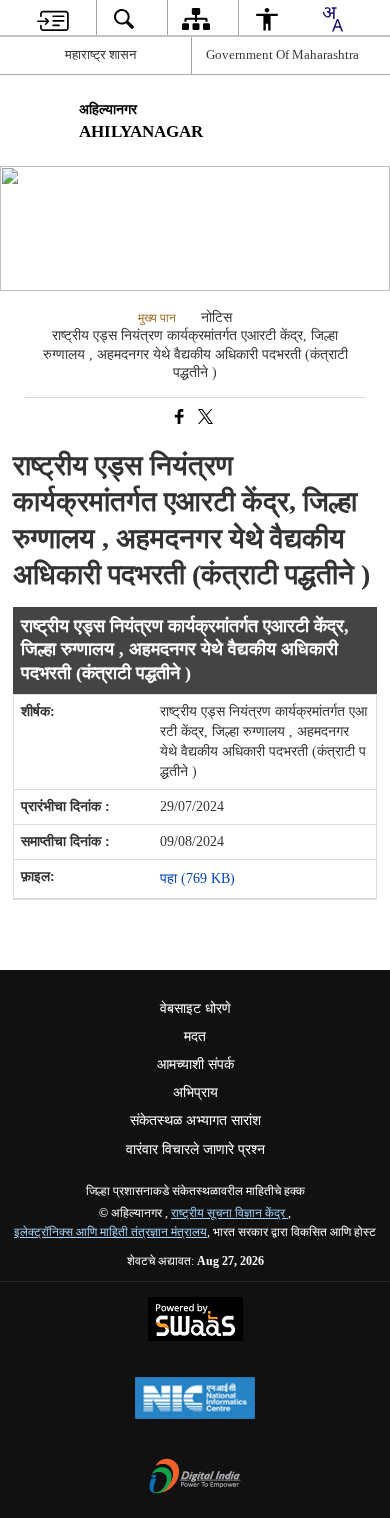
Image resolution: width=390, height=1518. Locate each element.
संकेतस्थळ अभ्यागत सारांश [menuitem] (195, 1120)
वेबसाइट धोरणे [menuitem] (195, 1008)
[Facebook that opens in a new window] (178, 417)
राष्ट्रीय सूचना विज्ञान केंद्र (229, 1213)
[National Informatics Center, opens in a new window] (195, 1400)
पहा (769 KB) (199, 878)
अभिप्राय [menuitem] (195, 1092)
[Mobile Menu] (356, 122)
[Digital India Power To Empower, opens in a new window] (195, 1478)
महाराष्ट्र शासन (100, 54)
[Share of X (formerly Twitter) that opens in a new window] (204, 417)
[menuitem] (53, 18)
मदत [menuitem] (195, 1036)
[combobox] (332, 19)
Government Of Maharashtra (282, 54)
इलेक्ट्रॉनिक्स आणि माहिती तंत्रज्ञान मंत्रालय (110, 1232)
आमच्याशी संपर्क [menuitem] (195, 1064)
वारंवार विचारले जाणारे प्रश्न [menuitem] (195, 1149)
